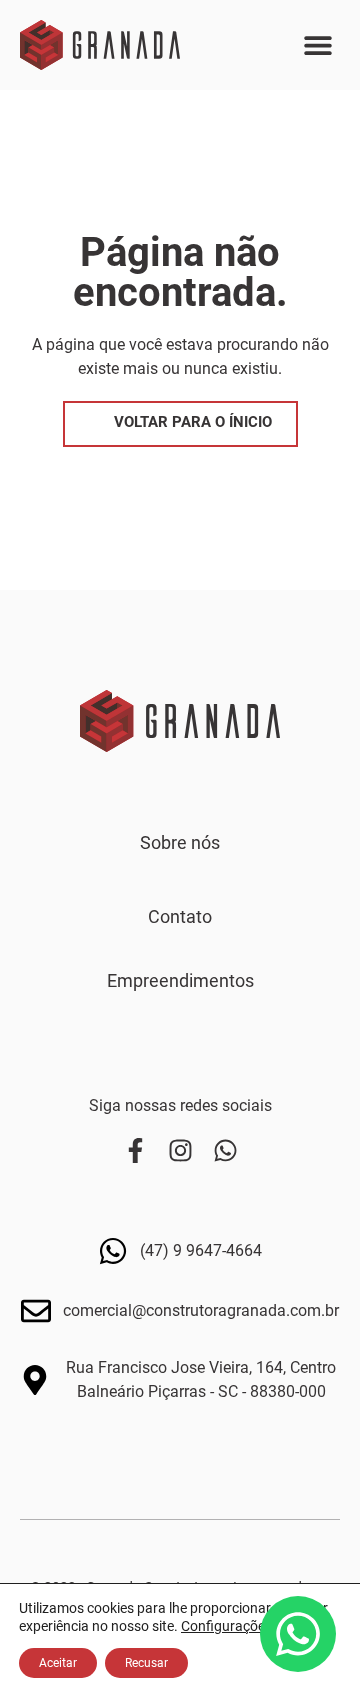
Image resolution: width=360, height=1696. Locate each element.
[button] (317, 45)
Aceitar (58, 1663)
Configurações (226, 1626)
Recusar (146, 1663)
